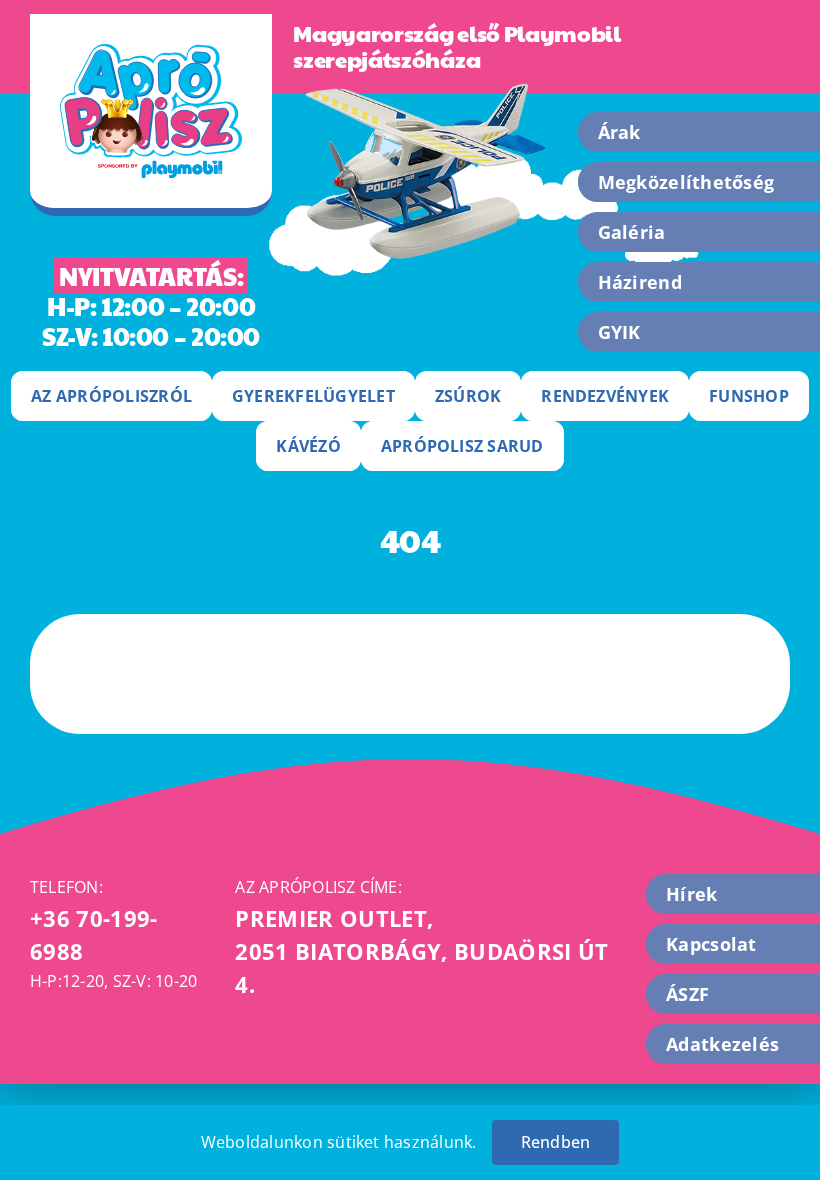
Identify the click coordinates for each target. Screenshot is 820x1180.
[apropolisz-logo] (151, 52)
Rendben (556, 1142)
